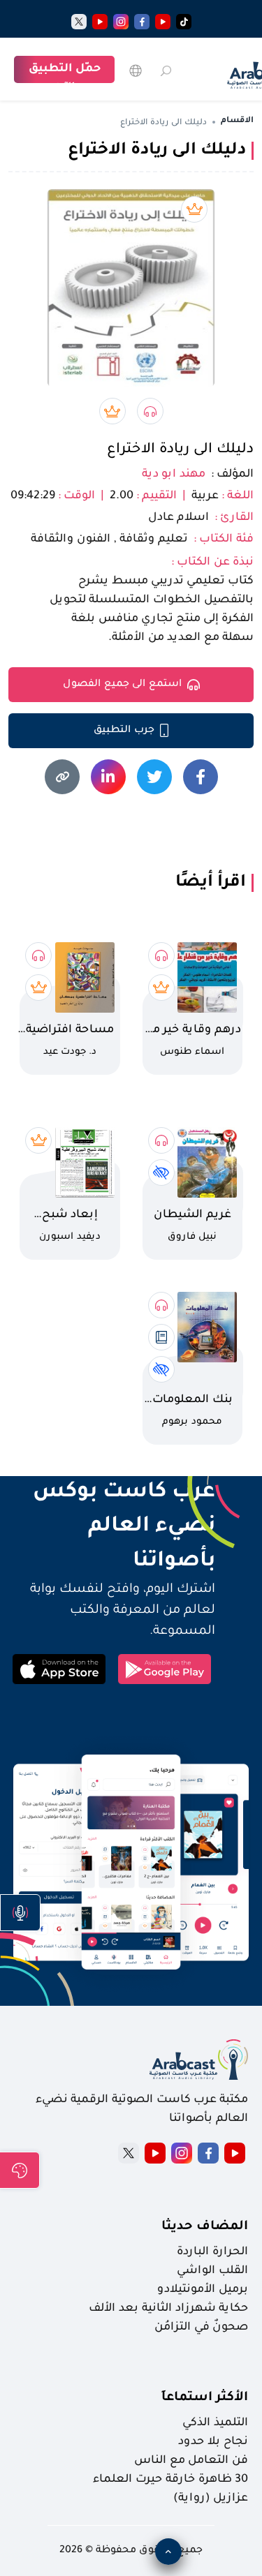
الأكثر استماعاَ (205, 2398)
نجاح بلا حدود (213, 2442)
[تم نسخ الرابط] (62, 777)
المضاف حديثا (205, 2227)
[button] (20, 1913)
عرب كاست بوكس (112, 1493)
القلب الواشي (212, 2271)
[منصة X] (129, 2153)
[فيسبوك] (142, 22)
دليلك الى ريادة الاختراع (180, 450)
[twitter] (79, 22)
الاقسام (237, 121)
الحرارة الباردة (212, 2252)
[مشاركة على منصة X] (154, 777)
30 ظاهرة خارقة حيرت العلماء (170, 2480)
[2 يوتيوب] (100, 22)
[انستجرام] (121, 22)
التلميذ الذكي (215, 2423)
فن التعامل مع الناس (191, 2461)
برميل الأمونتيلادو (203, 2290)
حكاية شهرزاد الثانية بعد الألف (168, 2309)
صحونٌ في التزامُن (201, 2328)
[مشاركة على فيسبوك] (201, 777)
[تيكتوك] (184, 22)
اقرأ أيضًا (211, 883)
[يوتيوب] (163, 22)
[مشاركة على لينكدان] (108, 777)
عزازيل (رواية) (211, 2499)
